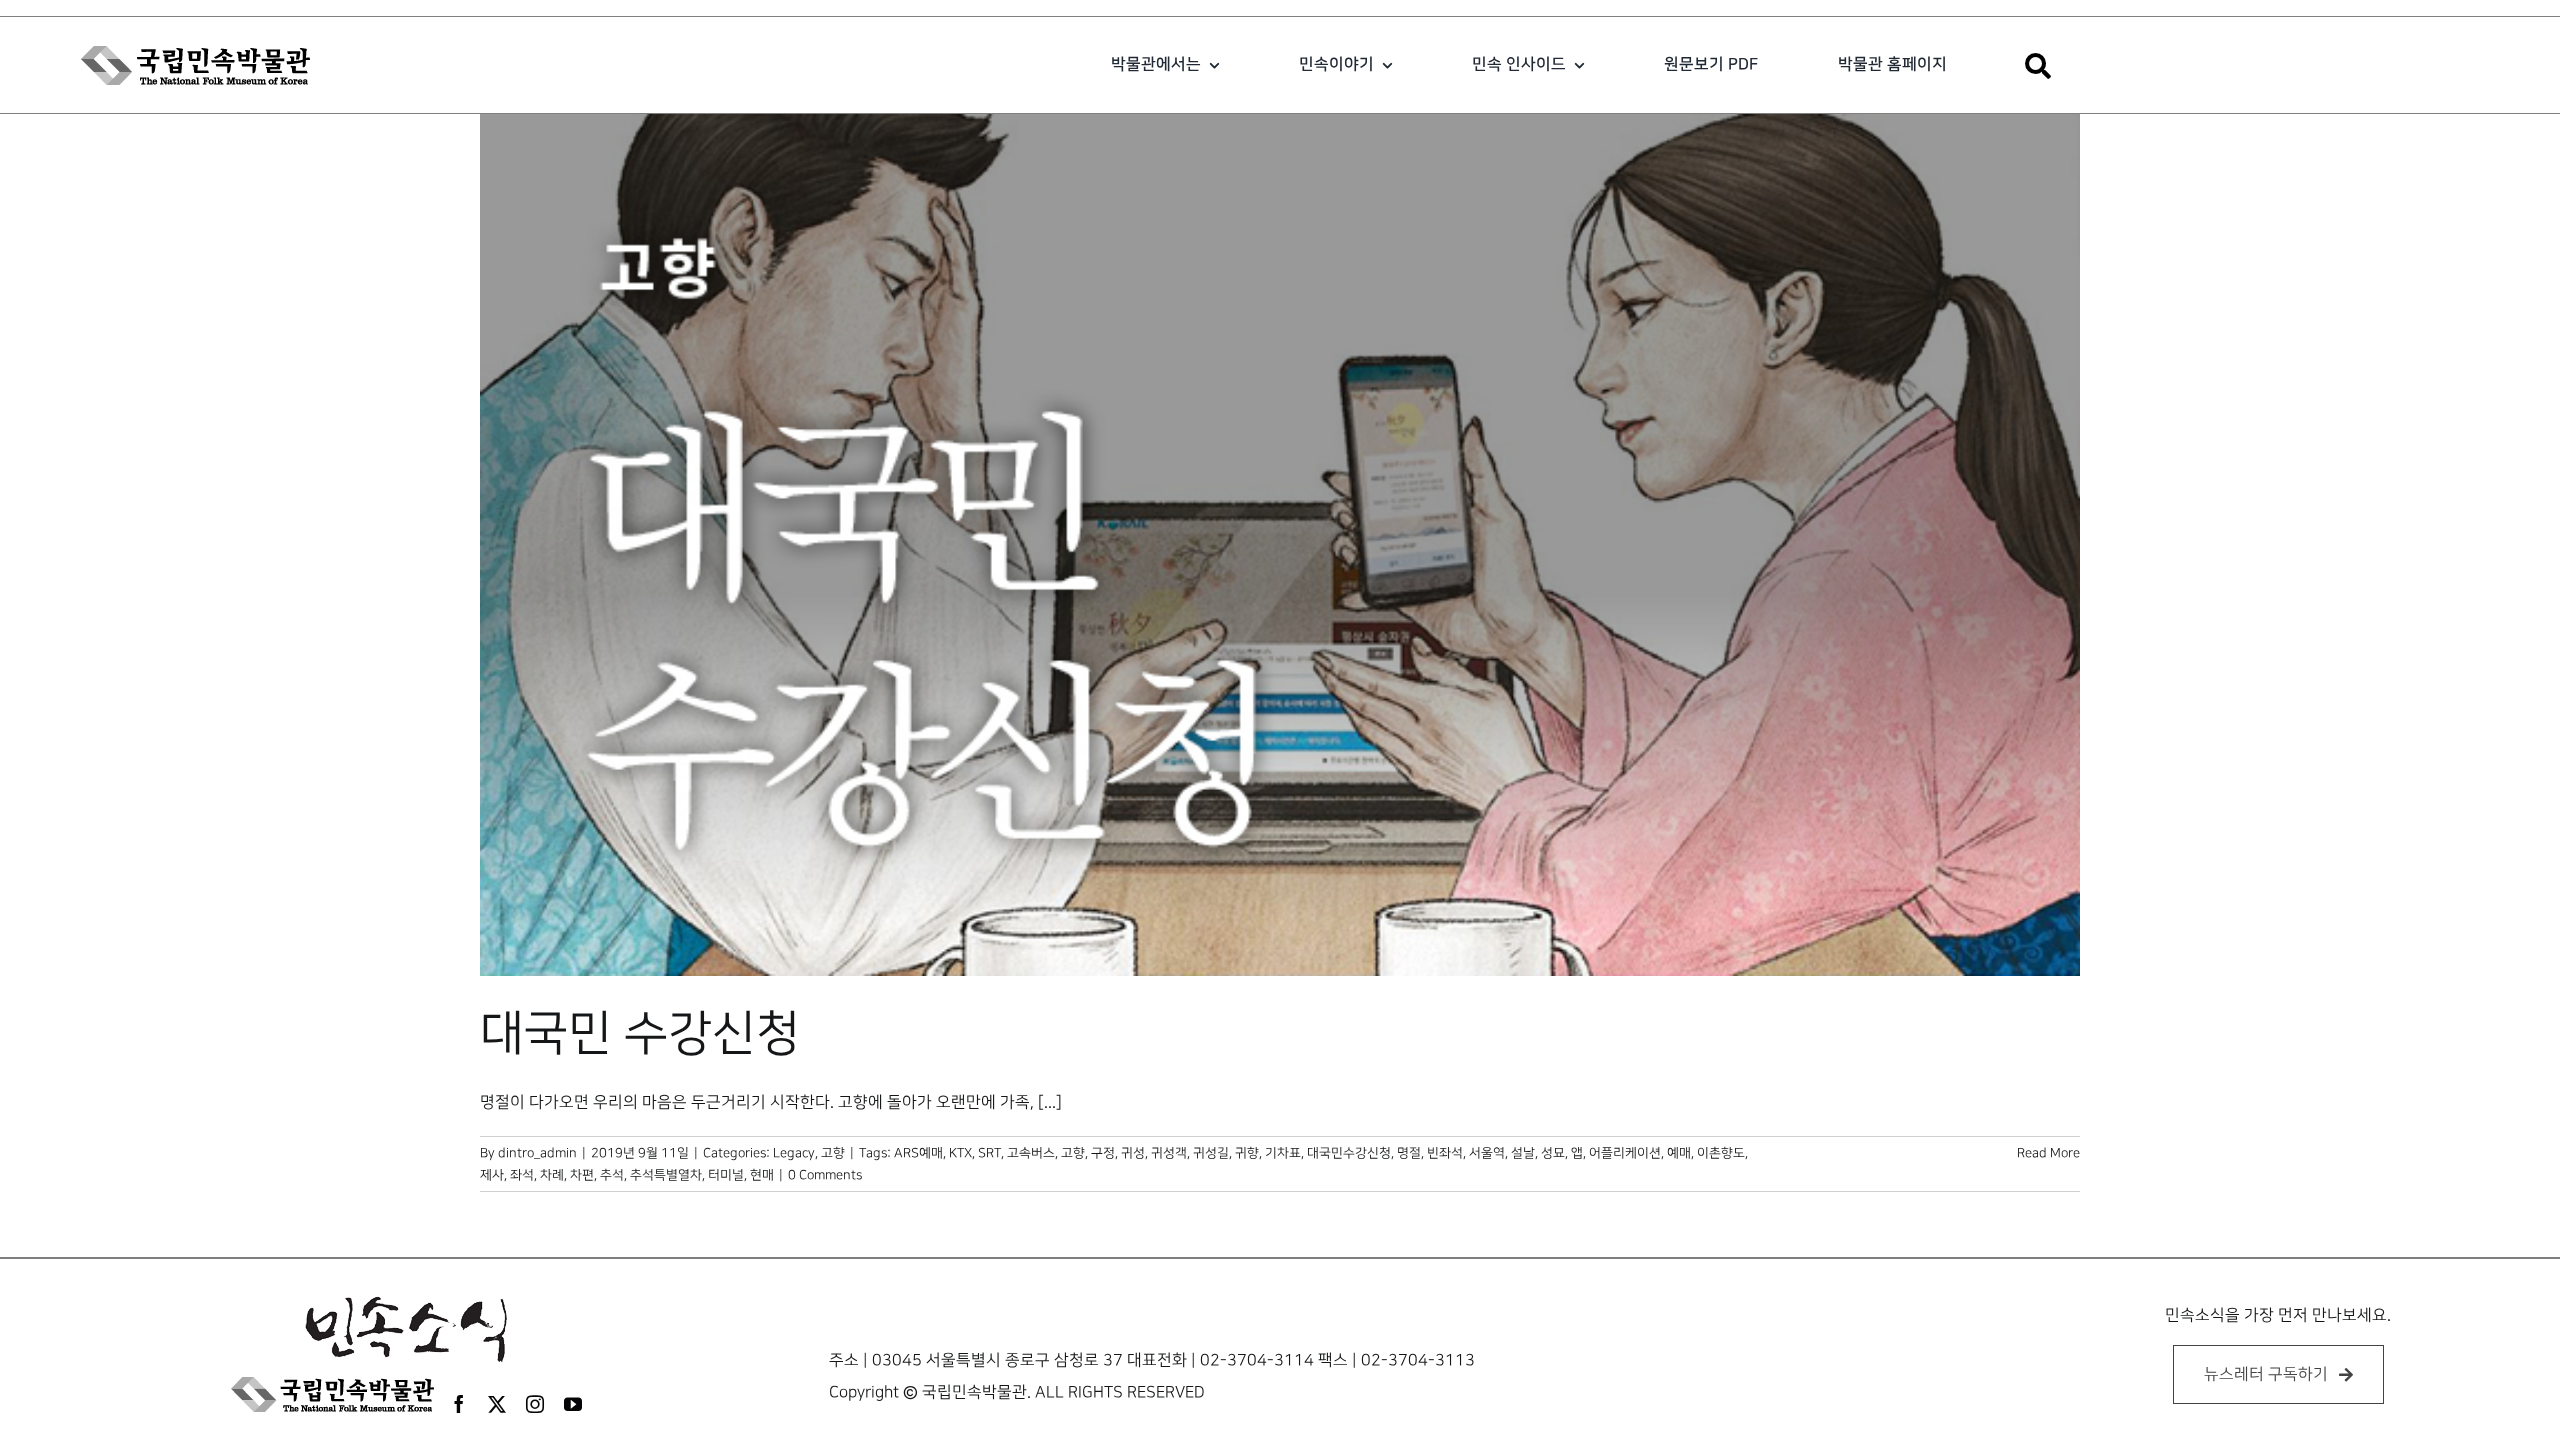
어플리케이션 (1625, 1153)
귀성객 (1169, 1153)
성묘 (1553, 1153)
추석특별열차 (666, 1175)
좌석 (522, 1175)
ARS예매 (918, 1153)
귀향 (1247, 1153)
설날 (1523, 1153)
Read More (2048, 1153)
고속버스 (1031, 1153)
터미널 (726, 1175)
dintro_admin (537, 1153)
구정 (1103, 1153)
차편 (582, 1175)
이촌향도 (1721, 1153)
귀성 (1133, 1153)
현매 (762, 1175)
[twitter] (497, 1404)
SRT (989, 1153)
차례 (552, 1175)
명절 (1409, 1153)
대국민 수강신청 (640, 1034)
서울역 (1487, 1153)
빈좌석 (1445, 1153)
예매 (1679, 1153)
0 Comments (825, 1175)
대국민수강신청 (1349, 1153)
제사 (492, 1175)
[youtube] (573, 1404)
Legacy (794, 1153)
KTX (960, 1153)
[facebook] (459, 1404)
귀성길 (1211, 1153)
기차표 (1283, 1153)
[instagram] (535, 1404)
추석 (612, 1175)
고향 (833, 1153)
